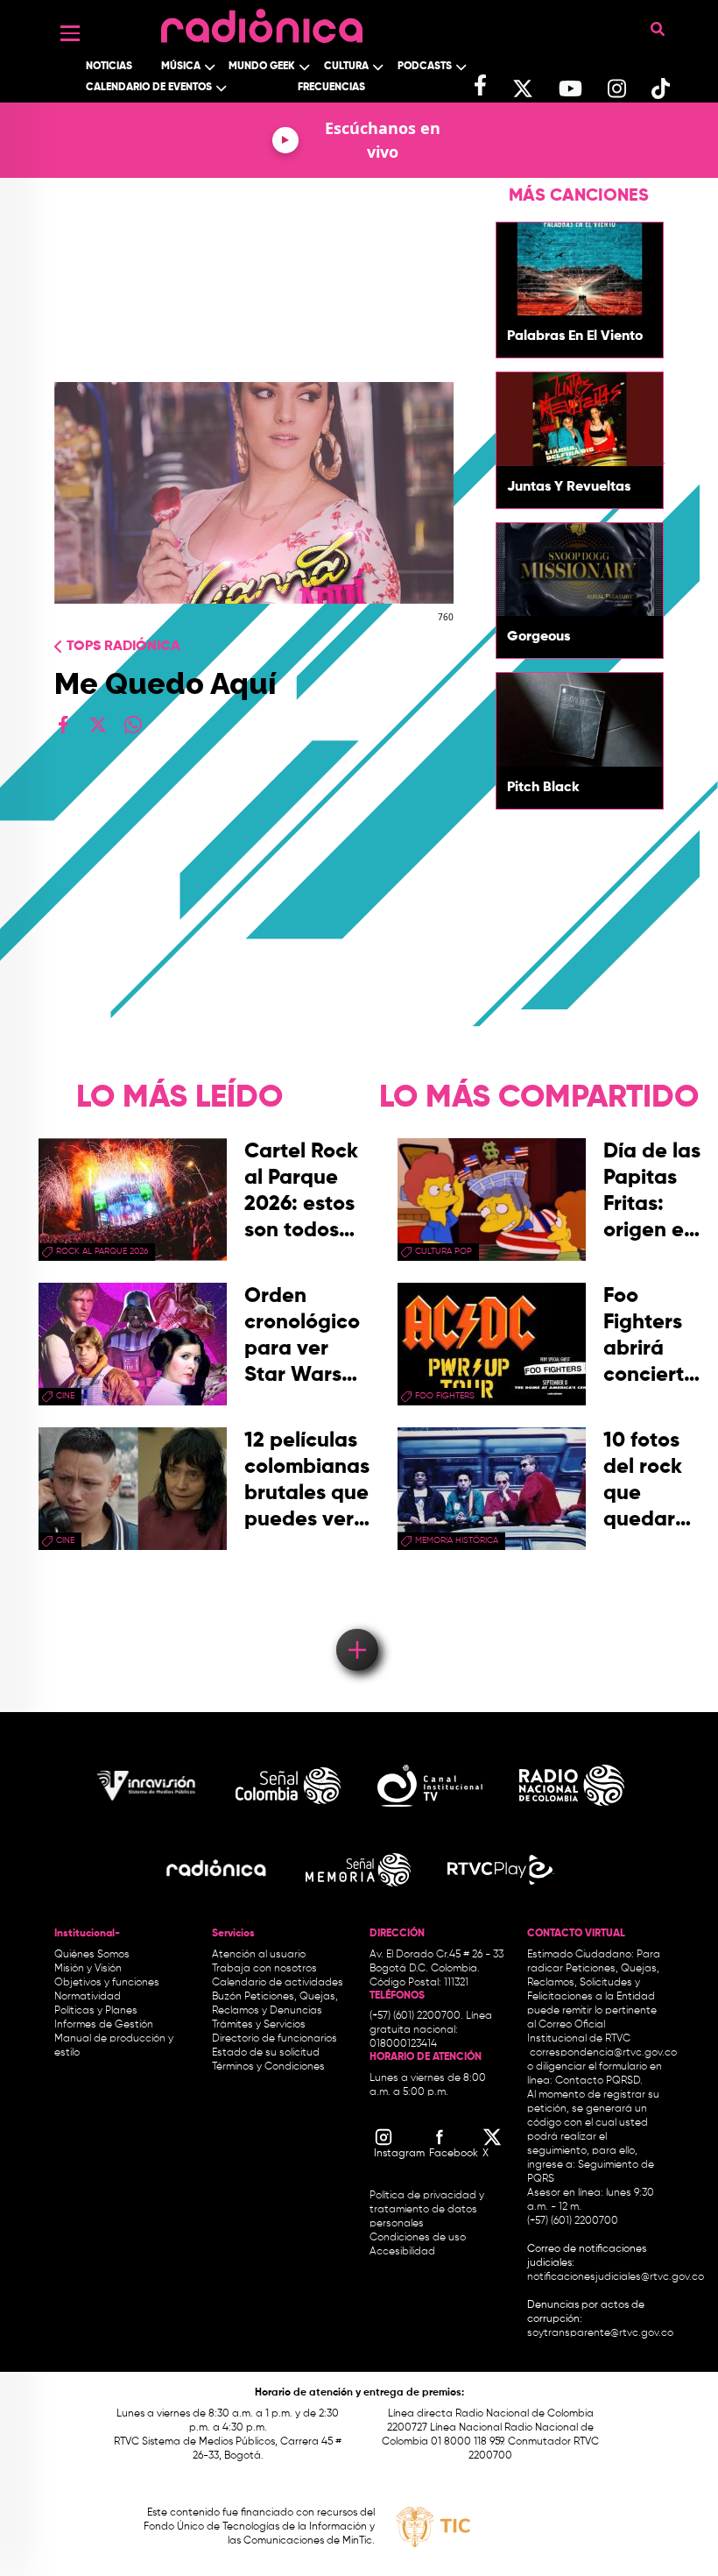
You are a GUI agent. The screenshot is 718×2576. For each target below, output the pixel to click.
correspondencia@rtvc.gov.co (603, 2053)
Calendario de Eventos (149, 88)
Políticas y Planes (96, 2011)
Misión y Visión (88, 1969)
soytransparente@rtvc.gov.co (600, 2333)
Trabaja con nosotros (264, 1969)
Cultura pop (443, 1251)
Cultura (346, 67)
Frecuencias (331, 88)
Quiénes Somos (92, 1955)
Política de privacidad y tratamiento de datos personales (427, 2210)
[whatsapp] (133, 725)
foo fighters (445, 1396)
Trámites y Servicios (259, 2025)
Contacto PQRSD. (599, 2081)
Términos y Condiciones (268, 2067)
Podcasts (425, 67)
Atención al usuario (259, 1955)
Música (181, 67)
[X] (98, 725)
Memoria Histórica (457, 1540)
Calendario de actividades (278, 1983)
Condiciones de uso (418, 2238)
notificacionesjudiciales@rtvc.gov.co (616, 2277)
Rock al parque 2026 (102, 1251)
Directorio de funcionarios (275, 2039)
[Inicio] (262, 21)
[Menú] (70, 33)
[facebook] (63, 725)
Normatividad (88, 1997)
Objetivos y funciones (107, 1983)
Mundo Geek (262, 67)
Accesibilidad (404, 2252)
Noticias (109, 67)
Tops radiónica (123, 647)
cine (65, 1396)
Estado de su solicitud (266, 2053)
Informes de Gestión (104, 2025)
